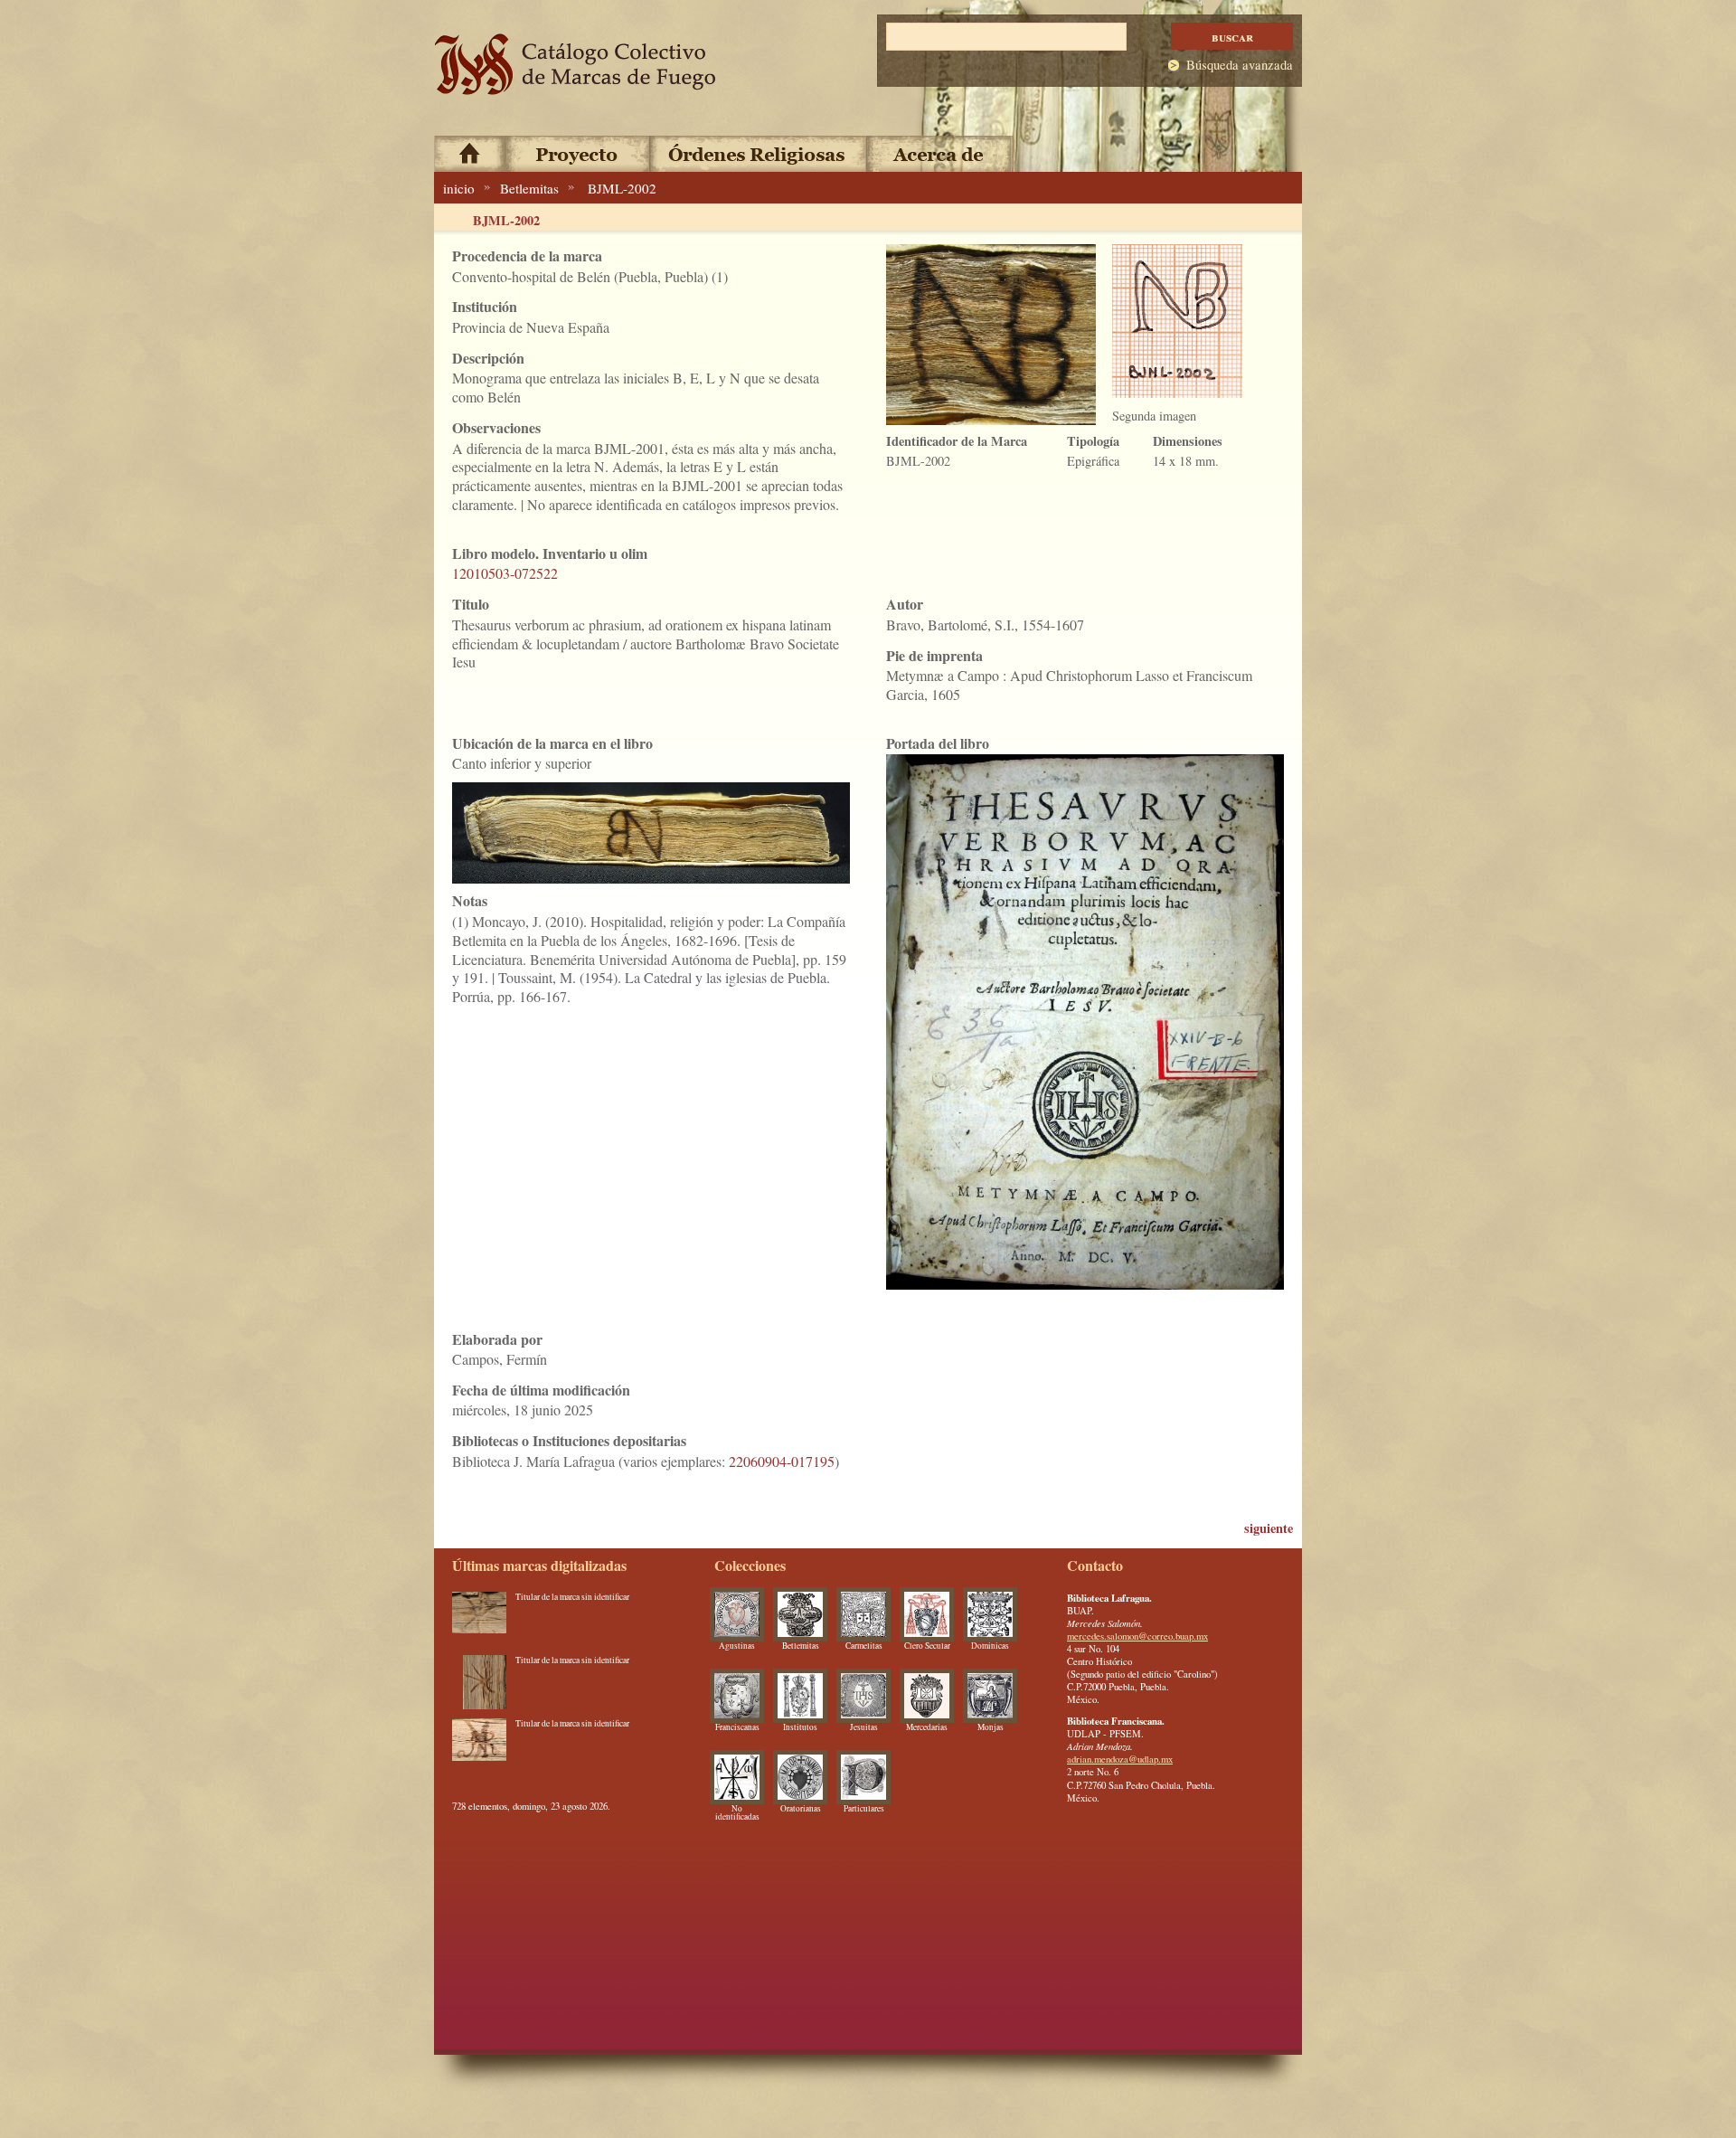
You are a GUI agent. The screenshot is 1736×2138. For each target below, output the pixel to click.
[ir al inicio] (576, 65)
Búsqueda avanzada (1240, 65)
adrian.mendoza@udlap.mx (1120, 1759)
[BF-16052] (479, 1619)
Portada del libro (938, 743)
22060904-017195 (782, 1461)
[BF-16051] (479, 1682)
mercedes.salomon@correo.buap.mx (1137, 1636)
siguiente (1269, 1528)
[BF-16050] (479, 1745)
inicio (459, 188)
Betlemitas (529, 188)
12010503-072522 (505, 573)
